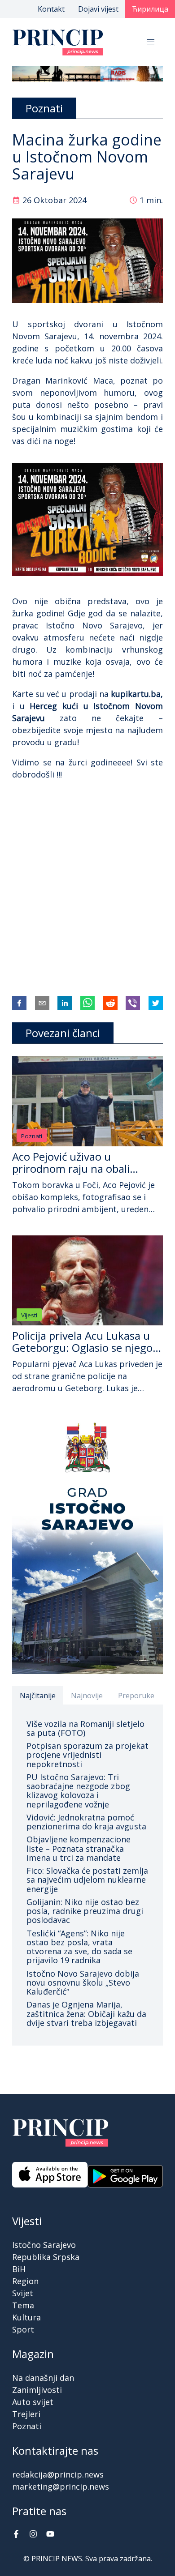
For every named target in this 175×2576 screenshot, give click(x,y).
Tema (23, 2305)
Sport (23, 2329)
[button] (151, 42)
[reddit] (110, 1003)
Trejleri (26, 2414)
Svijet (23, 2293)
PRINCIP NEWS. (57, 2559)
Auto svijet (33, 2402)
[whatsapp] (87, 1003)
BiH (19, 2269)
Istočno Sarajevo (44, 2245)
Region (25, 2281)
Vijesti (29, 1315)
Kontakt (51, 9)
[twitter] (156, 1003)
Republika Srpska (46, 2257)
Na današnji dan (43, 2378)
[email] (42, 1003)
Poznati (32, 1136)
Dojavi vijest (98, 9)
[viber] (133, 1003)
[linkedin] (65, 1003)
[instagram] (33, 2535)
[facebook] (19, 1003)
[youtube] (50, 2535)
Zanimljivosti (37, 2390)
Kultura (26, 2317)
